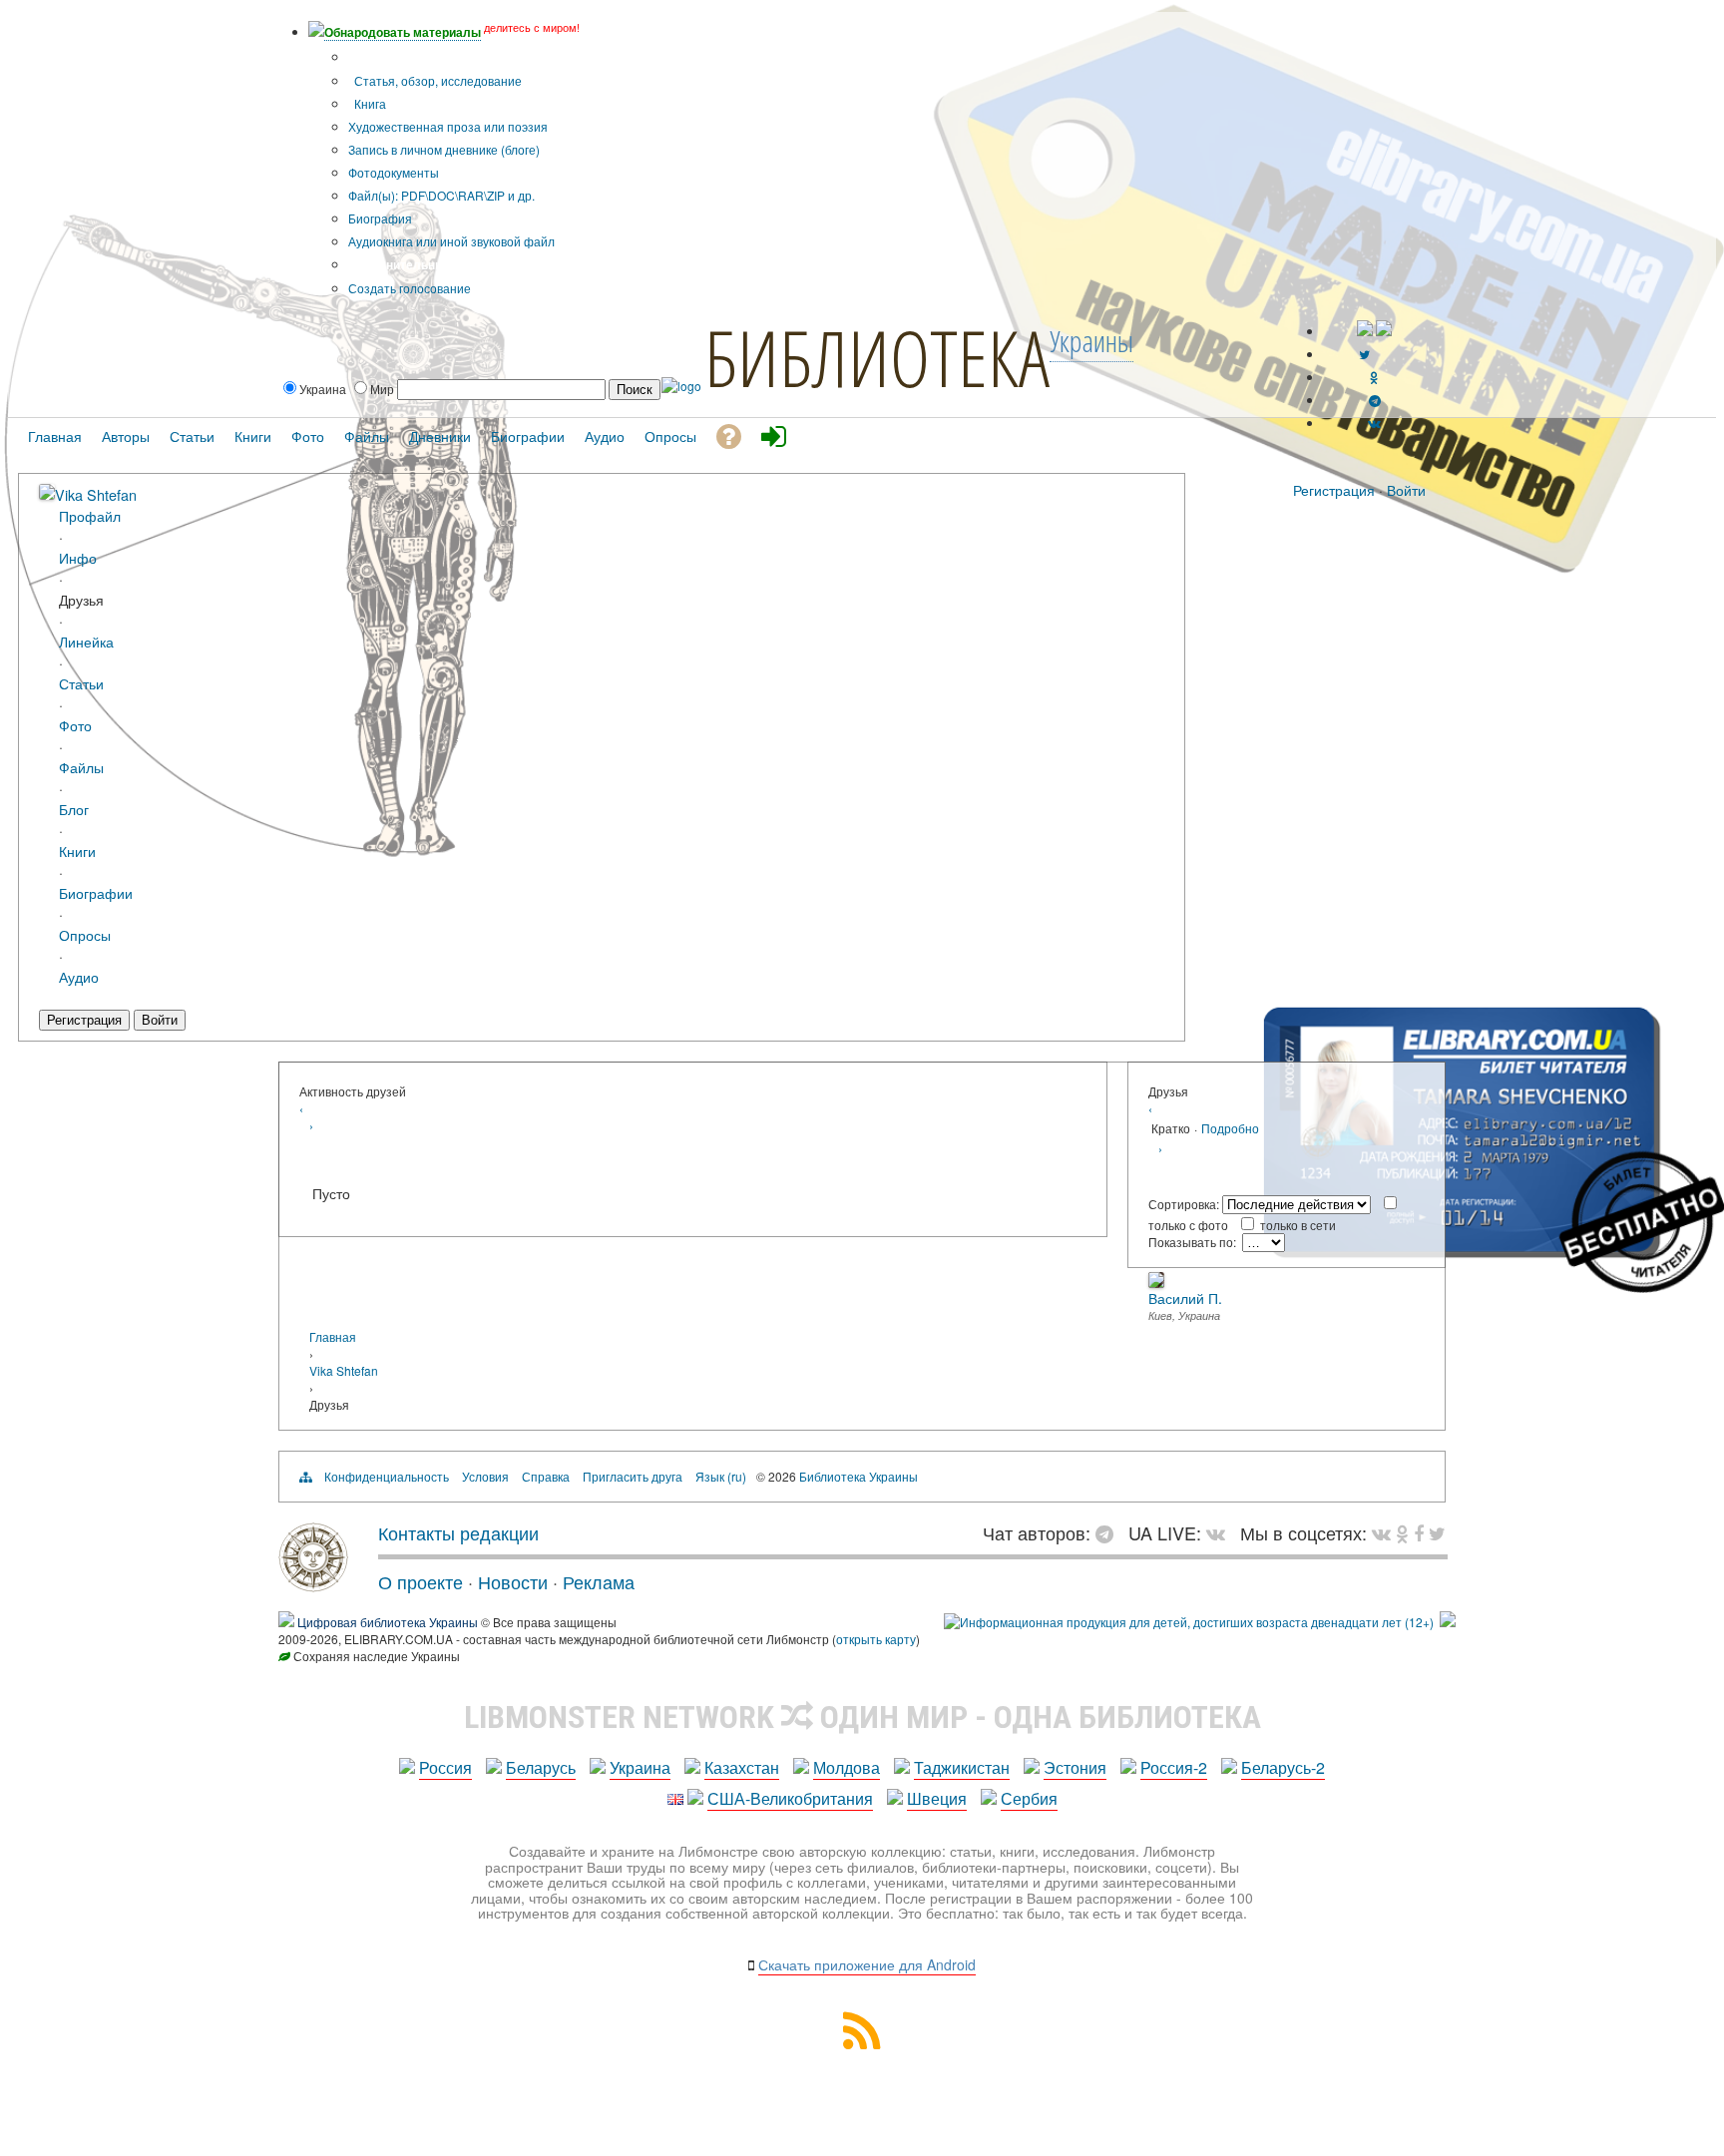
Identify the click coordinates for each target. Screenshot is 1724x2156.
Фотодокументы (394, 172)
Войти (1406, 490)
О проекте (421, 1581)
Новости (513, 1581)
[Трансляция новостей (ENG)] (1364, 354)
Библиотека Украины (859, 1476)
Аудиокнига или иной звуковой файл (451, 241)
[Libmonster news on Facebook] (1419, 1532)
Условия (485, 1476)
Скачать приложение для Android (867, 1964)
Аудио (79, 976)
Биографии (96, 892)
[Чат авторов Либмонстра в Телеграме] (1375, 400)
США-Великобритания (790, 1798)
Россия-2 (1174, 1767)
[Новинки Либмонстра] (1402, 1532)
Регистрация (1334, 490)
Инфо (78, 557)
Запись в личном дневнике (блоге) (444, 149)
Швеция (937, 1798)
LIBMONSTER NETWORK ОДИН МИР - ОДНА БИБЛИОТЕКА (862, 1717)
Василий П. (1185, 1298)
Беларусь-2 (1283, 1767)
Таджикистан (962, 1767)
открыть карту (876, 1639)
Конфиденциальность (387, 1476)
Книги (77, 851)
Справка (546, 1476)
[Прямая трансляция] (1221, 1532)
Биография (380, 218)
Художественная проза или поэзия (448, 126)
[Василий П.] (1156, 1283)
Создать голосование (410, 288)
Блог (74, 809)
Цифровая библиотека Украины (388, 1622)
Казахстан (742, 1767)
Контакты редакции (458, 1532)
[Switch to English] (1384, 331)
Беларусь (541, 1767)
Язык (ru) (721, 1476)
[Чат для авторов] (1109, 1532)
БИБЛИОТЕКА (877, 357)
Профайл (90, 515)
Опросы (85, 934)
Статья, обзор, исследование (436, 80)
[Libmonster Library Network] (1448, 1622)
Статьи (81, 683)
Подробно (1230, 1128)
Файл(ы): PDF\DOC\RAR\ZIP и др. (441, 195)
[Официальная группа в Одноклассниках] (1374, 377)
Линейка (86, 641)
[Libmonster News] (1437, 1532)
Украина (640, 1767)
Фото (75, 725)
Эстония (1075, 1767)
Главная (333, 1336)
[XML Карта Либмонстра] (862, 2043)
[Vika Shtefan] (47, 493)
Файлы (81, 767)
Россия (445, 1767)
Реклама (599, 1581)
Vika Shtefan (96, 494)
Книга (369, 103)
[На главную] (313, 1584)
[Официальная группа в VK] (1374, 423)
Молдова (847, 1767)
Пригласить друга (633, 1476)
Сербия (1029, 1798)
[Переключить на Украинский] (1365, 331)
